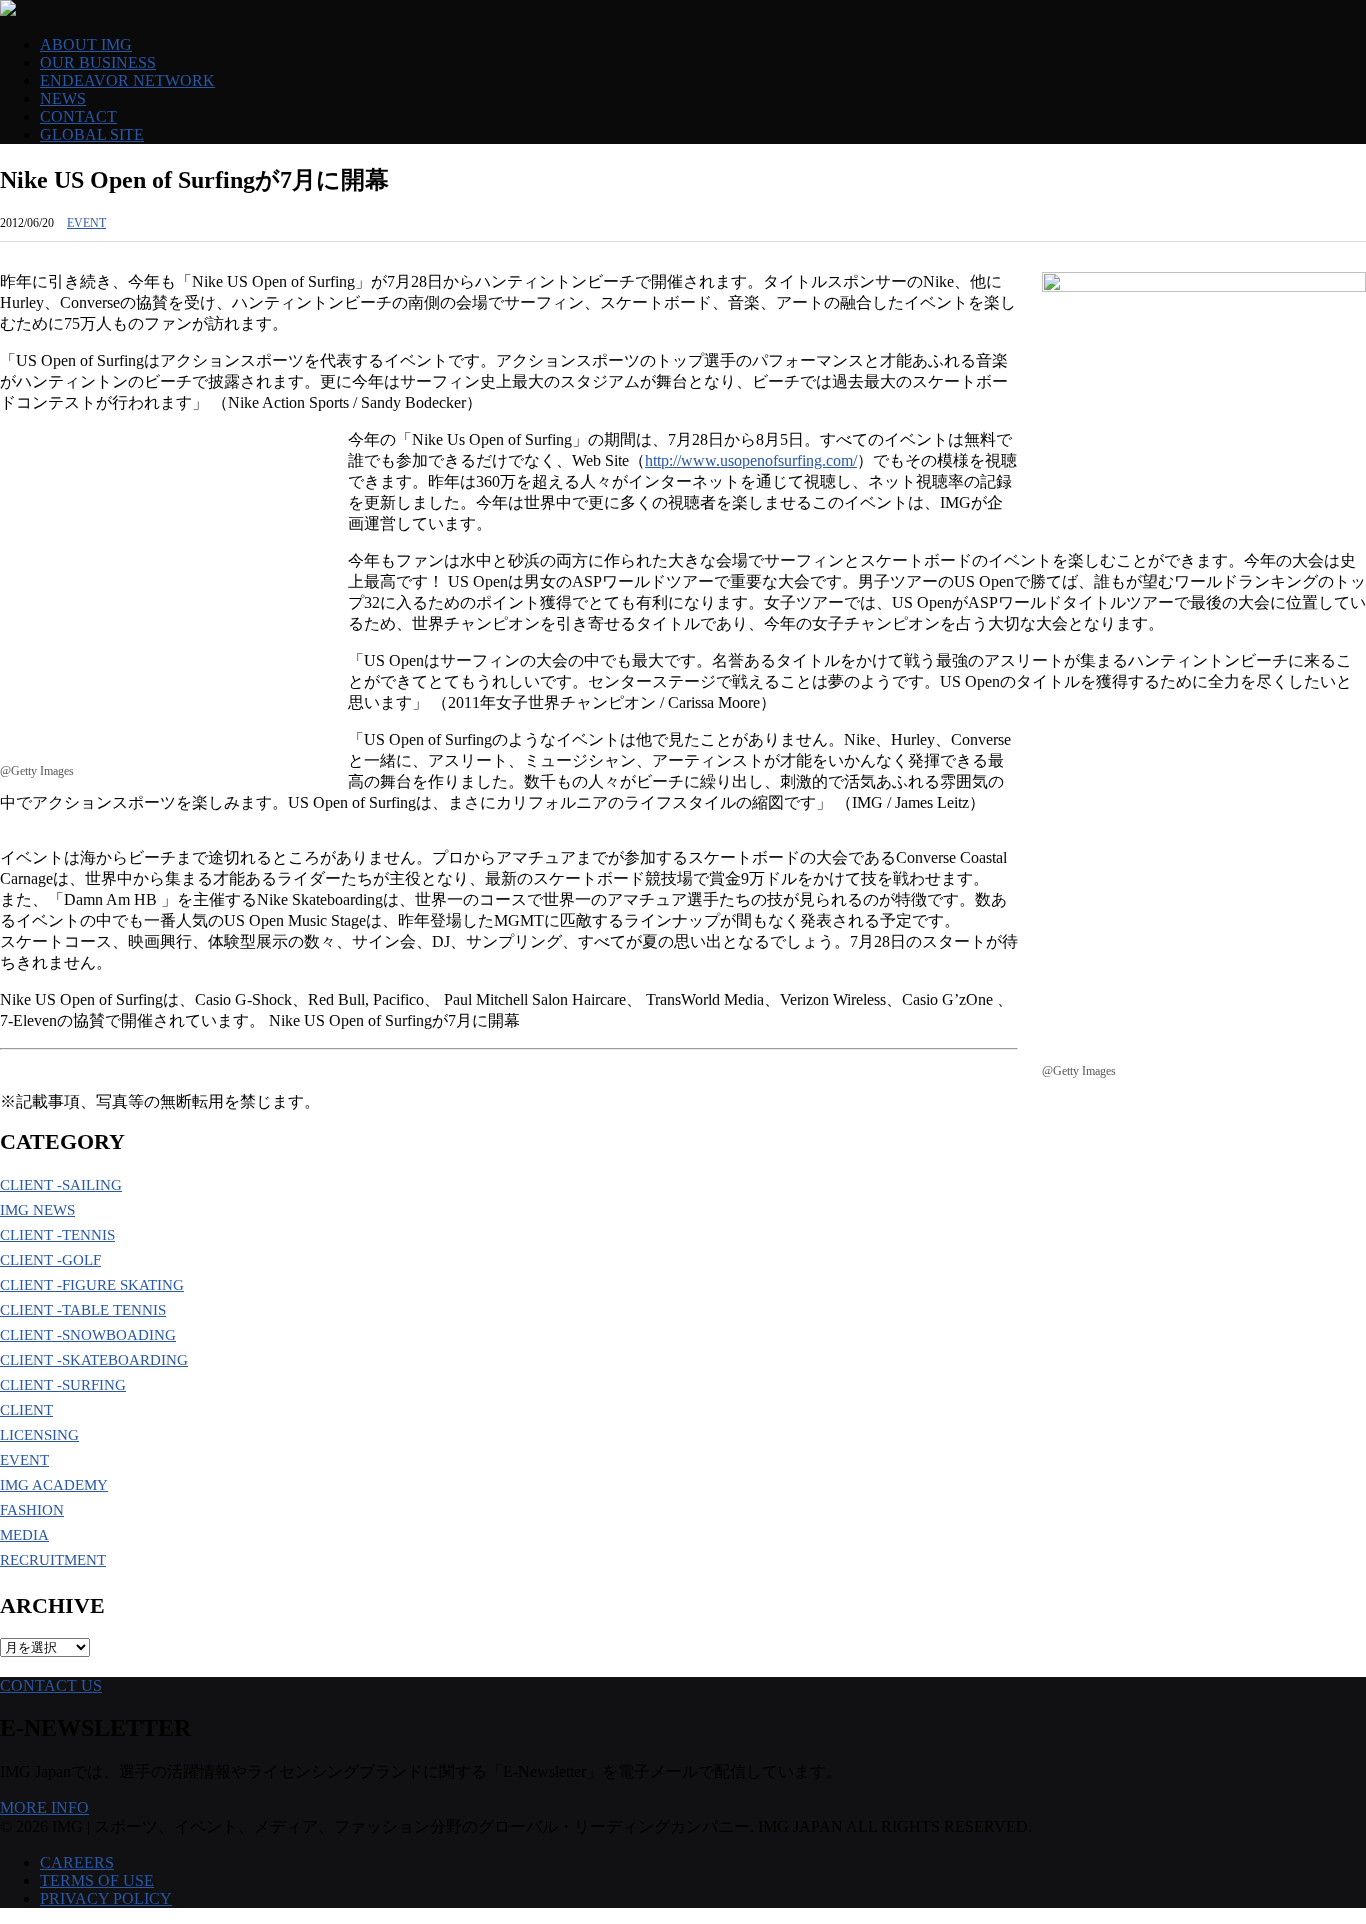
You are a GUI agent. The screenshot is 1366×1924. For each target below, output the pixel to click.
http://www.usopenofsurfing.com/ (751, 460)
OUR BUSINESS (98, 62)
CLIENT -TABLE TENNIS (83, 1310)
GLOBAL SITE (92, 134)
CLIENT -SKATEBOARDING (94, 1360)
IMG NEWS (37, 1210)
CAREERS (77, 1862)
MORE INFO (44, 1807)
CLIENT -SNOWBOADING (88, 1335)
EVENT (86, 223)
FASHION (32, 1510)
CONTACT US (51, 1685)
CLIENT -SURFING (63, 1385)
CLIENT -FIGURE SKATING (92, 1285)
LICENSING (39, 1435)
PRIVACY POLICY (106, 1898)
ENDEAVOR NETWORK (127, 80)
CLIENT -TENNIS (57, 1235)
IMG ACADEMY (54, 1485)
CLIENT (26, 1410)
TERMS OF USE (97, 1880)
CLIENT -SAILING (61, 1185)
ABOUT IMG (86, 44)
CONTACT (78, 116)
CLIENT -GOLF (50, 1260)
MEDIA (24, 1535)
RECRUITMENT (53, 1560)
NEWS (63, 98)
